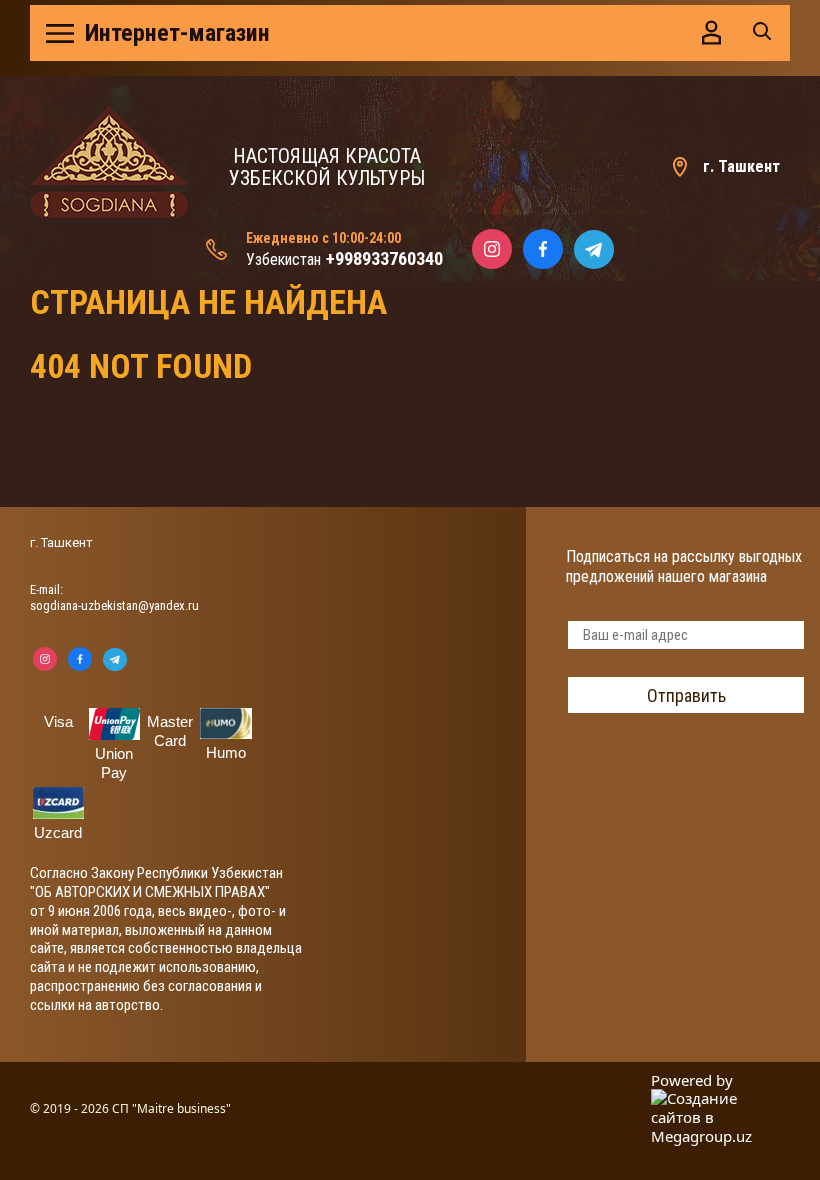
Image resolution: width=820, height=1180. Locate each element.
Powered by (692, 1080)
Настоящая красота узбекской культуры (327, 167)
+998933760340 (384, 258)
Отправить (686, 695)
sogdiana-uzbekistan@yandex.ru (114, 605)
